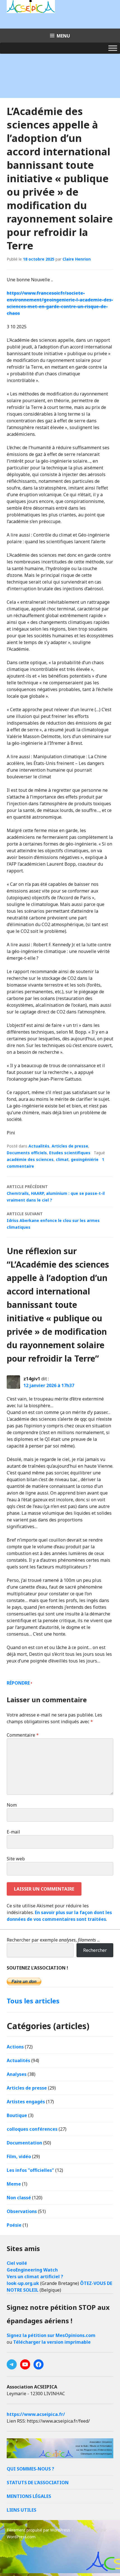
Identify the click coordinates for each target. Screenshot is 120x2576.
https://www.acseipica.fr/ (36, 2414)
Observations (22, 2211)
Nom (12, 1805)
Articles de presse (70, 1146)
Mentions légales (29, 2496)
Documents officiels (27, 1153)
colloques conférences (32, 2129)
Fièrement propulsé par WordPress (38, 2530)
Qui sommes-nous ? (30, 2469)
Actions (15, 2047)
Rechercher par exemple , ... (53, 1940)
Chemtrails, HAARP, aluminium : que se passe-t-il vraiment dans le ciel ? (56, 1193)
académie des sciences (30, 1159)
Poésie (14, 2225)
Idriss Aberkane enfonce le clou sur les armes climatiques (53, 1220)
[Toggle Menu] (113, 48)
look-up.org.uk (23, 2283)
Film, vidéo (19, 2156)
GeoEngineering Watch (32, 2270)
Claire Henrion (77, 259)
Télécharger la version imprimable (52, 2342)
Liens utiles (21, 2510)
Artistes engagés (26, 2102)
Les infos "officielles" (30, 2170)
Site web (16, 1859)
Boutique (17, 2115)
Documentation (24, 2143)
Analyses (17, 2074)
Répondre (18, 1683)
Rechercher (95, 1950)
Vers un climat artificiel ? (35, 2277)
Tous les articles (33, 2001)
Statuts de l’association (38, 2483)
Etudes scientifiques (70, 1153)
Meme (14, 2184)
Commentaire (23, 1735)
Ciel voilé (17, 2263)
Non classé (19, 2198)
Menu (63, 36)
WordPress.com (21, 2537)
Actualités (39, 1146)
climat (62, 1159)
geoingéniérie (85, 1159)
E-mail (13, 1832)
